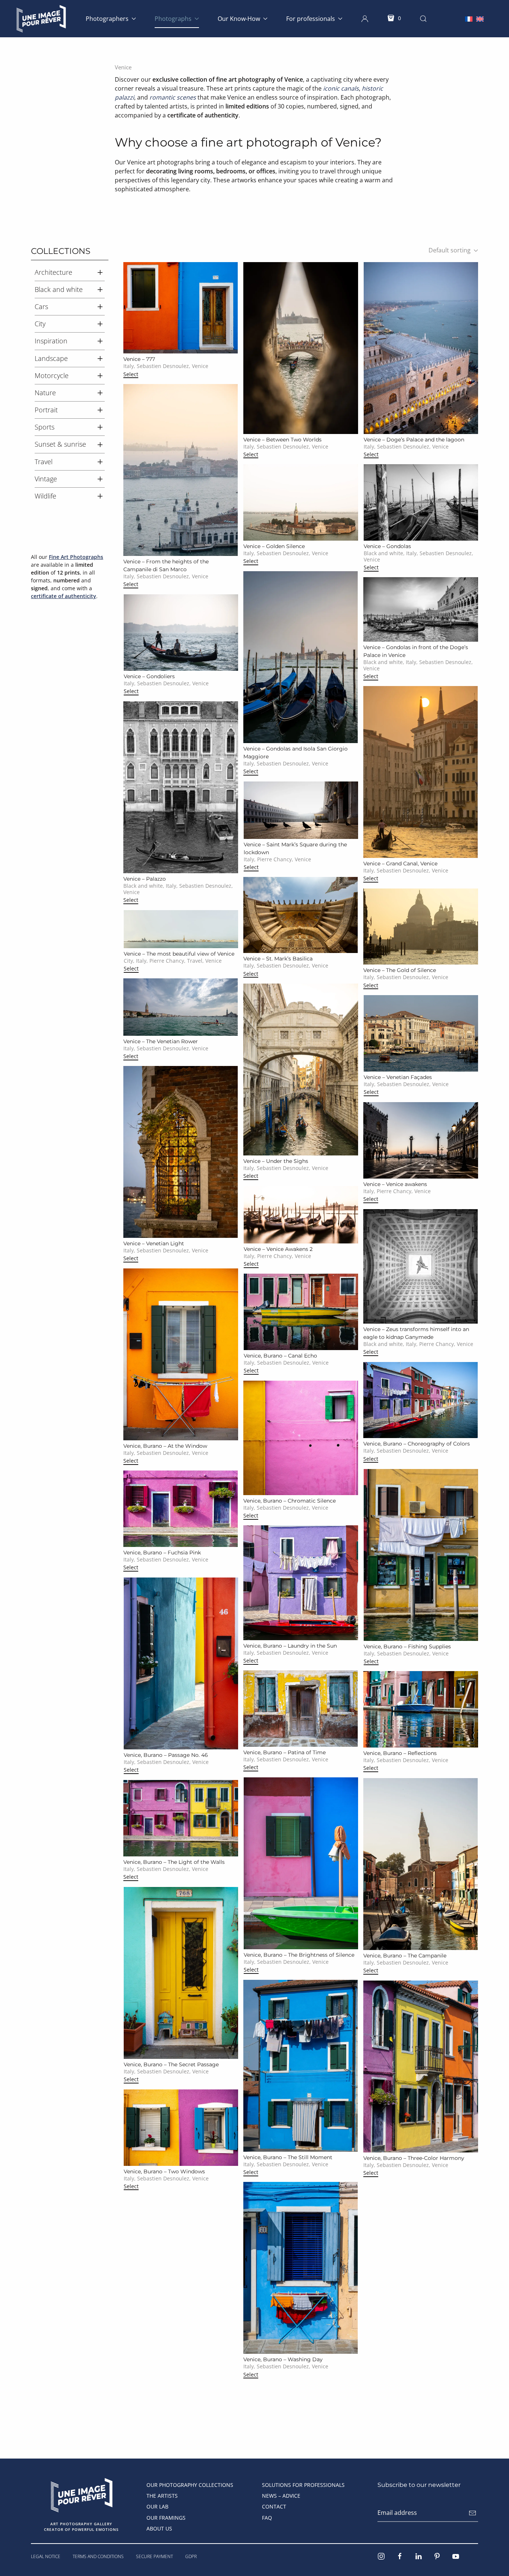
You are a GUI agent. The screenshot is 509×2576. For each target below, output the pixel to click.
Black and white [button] (59, 289)
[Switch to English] (480, 18)
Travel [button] (44, 462)
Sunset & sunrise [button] (60, 444)
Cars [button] (41, 306)
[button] (365, 19)
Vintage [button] (46, 479)
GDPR (191, 2556)
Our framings (166, 2518)
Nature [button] (45, 393)
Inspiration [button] (51, 341)
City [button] (40, 324)
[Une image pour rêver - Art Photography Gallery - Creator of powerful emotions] (81, 2494)
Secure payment (154, 2556)
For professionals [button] (311, 19)
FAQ (267, 2518)
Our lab (157, 2506)
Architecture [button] (53, 272)
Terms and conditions (98, 2556)
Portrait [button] (46, 410)
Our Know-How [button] (239, 19)
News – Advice (281, 2496)
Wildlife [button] (45, 496)
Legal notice (46, 2556)
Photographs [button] (173, 19)
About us (159, 2528)
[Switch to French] (469, 18)
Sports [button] (45, 427)
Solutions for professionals (303, 2485)
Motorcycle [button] (52, 375)
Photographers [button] (107, 19)
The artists (162, 2496)
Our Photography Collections (190, 2485)
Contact (274, 2506)
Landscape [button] (51, 358)
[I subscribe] (472, 2513)
